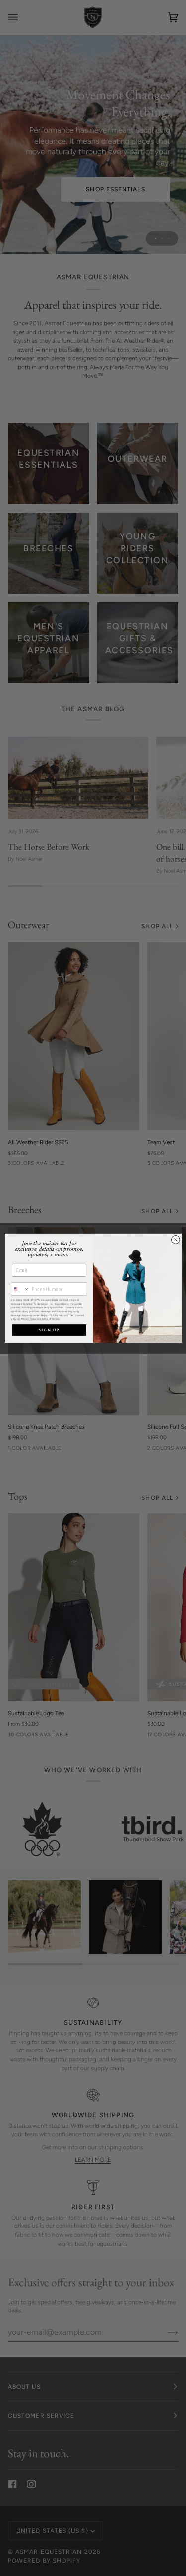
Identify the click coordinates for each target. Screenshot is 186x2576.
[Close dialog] (175, 1239)
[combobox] (20, 1289)
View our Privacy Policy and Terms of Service (35, 1318)
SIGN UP (49, 1330)
